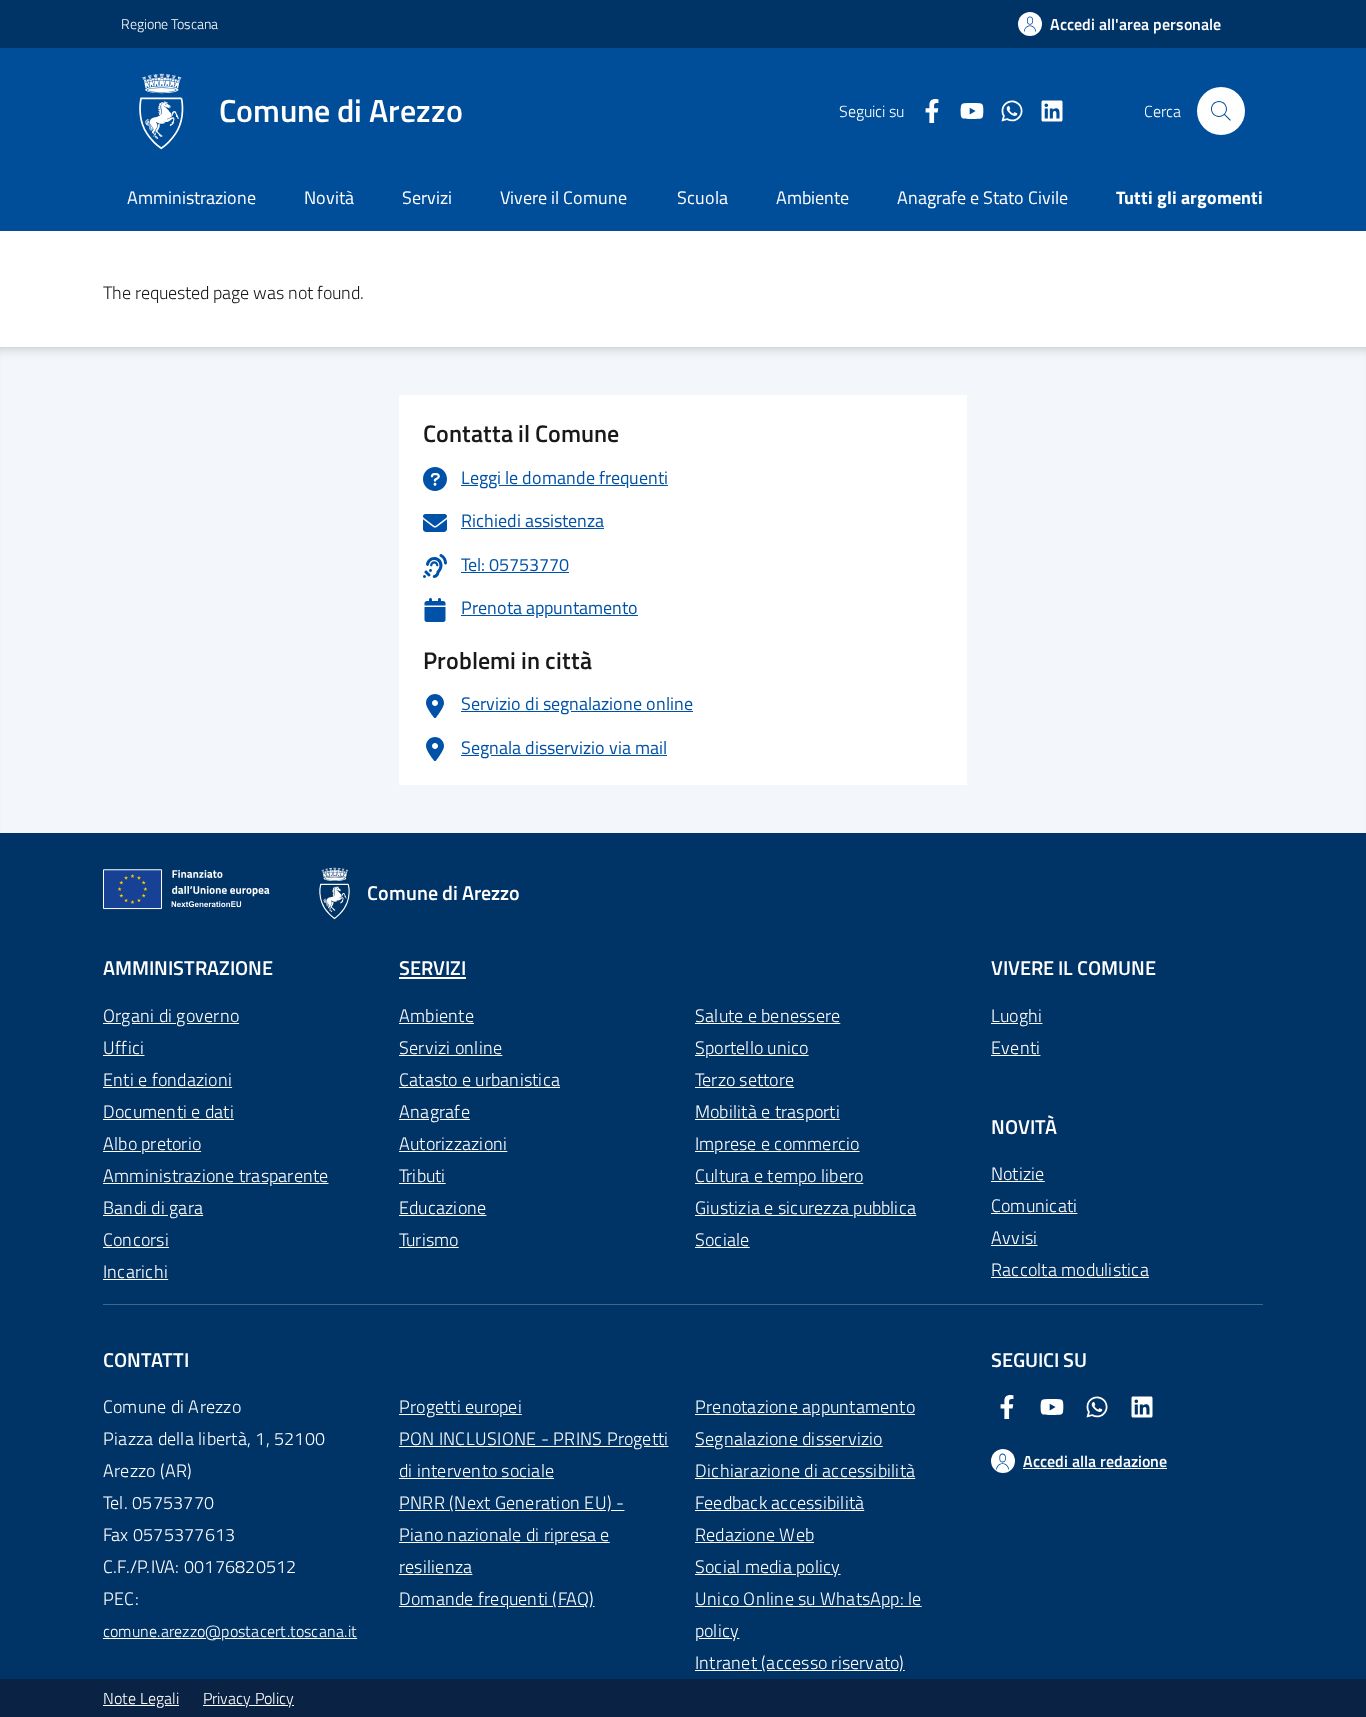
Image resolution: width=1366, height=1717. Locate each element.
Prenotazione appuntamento (805, 1406)
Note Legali (141, 1698)
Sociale (722, 1239)
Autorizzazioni (453, 1143)
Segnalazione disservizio (789, 1438)
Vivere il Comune (563, 197)
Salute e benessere (767, 1015)
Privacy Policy (248, 1698)
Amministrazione (191, 197)
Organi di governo (171, 1015)
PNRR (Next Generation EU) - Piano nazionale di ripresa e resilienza (511, 1534)
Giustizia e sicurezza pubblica (805, 1207)
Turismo (429, 1239)
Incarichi (135, 1271)
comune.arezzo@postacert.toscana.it (230, 1631)
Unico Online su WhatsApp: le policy (808, 1614)
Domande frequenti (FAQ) (497, 1598)
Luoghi (1016, 1015)
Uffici (123, 1047)
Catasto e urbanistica (479, 1079)
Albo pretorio (152, 1143)
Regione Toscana (169, 23)
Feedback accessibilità (779, 1502)
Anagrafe (434, 1111)
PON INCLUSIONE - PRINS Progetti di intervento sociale (533, 1454)
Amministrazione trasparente (215, 1175)
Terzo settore (744, 1079)
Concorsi (136, 1239)
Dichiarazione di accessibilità (805, 1470)
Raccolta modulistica (1070, 1269)
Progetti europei (460, 1406)
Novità (329, 197)
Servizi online (450, 1047)
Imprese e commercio (777, 1143)
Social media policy (768, 1566)
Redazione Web (754, 1534)
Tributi (422, 1175)
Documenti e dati (168, 1111)
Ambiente (436, 1015)
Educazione (442, 1207)
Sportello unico (752, 1047)
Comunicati (1034, 1205)
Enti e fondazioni (167, 1079)
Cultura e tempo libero (779, 1175)
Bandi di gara (153, 1207)
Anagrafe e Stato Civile (982, 197)
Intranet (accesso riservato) (800, 1662)
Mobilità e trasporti (767, 1111)
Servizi (427, 197)
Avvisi (1014, 1237)
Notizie (1018, 1173)
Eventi (1015, 1047)
